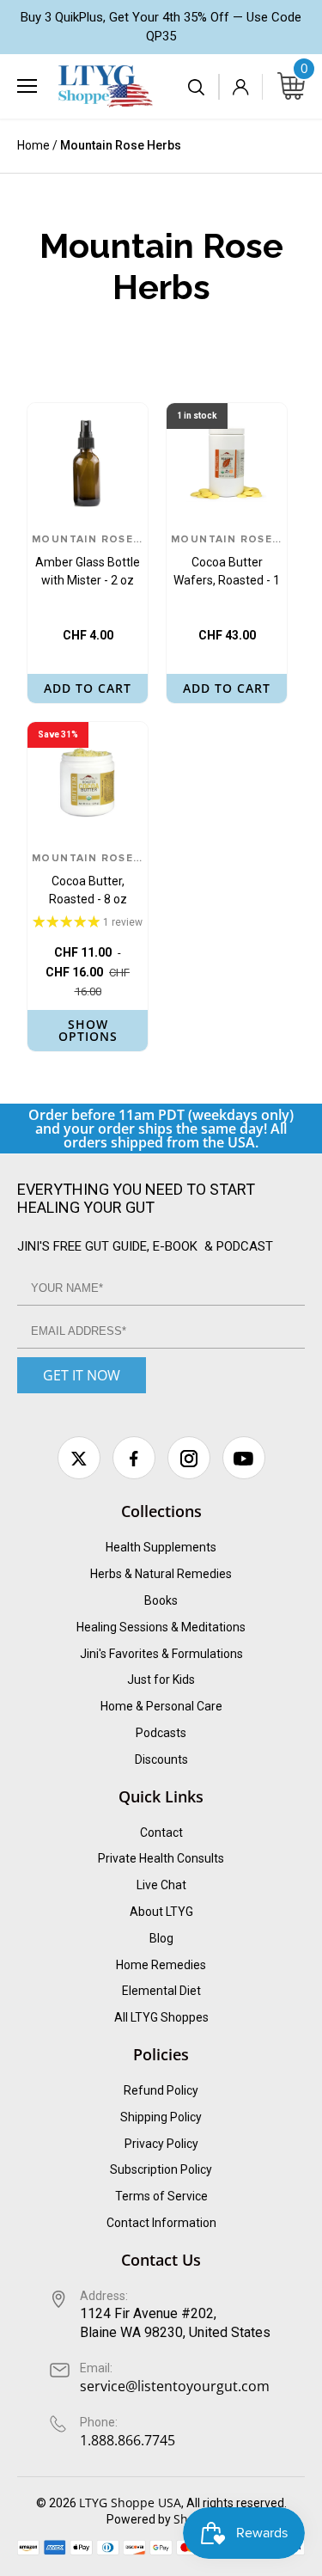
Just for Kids (161, 1680)
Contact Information (161, 2223)
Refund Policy (161, 2090)
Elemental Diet (161, 1991)
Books (161, 1600)
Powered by (140, 2519)
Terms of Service (161, 2196)
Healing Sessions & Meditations (161, 1627)
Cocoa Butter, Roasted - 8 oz (88, 880)
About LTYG (161, 1912)
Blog (161, 1938)
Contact (161, 1833)
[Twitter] (79, 1458)
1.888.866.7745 (128, 2440)
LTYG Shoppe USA (130, 2503)
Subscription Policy (161, 2169)
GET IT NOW (82, 1375)
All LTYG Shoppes (161, 2017)
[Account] (240, 87)
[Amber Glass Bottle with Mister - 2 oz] (88, 463)
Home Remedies (161, 1965)
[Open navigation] (27, 86)
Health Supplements (161, 1547)
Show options (88, 1030)
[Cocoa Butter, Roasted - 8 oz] (88, 782)
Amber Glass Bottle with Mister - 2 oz (88, 561)
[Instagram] (189, 1458)
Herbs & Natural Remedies (161, 1574)
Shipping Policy (161, 2117)
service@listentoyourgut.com (175, 2386)
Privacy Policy (161, 2144)
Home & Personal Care (161, 1706)
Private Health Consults (161, 1858)
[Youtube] (244, 1458)
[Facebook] (134, 1458)
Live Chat (161, 1885)
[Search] (197, 87)
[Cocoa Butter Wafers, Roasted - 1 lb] (227, 463)
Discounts (161, 1759)
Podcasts (161, 1733)
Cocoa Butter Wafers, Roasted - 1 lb (227, 562)
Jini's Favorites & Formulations (161, 1654)
